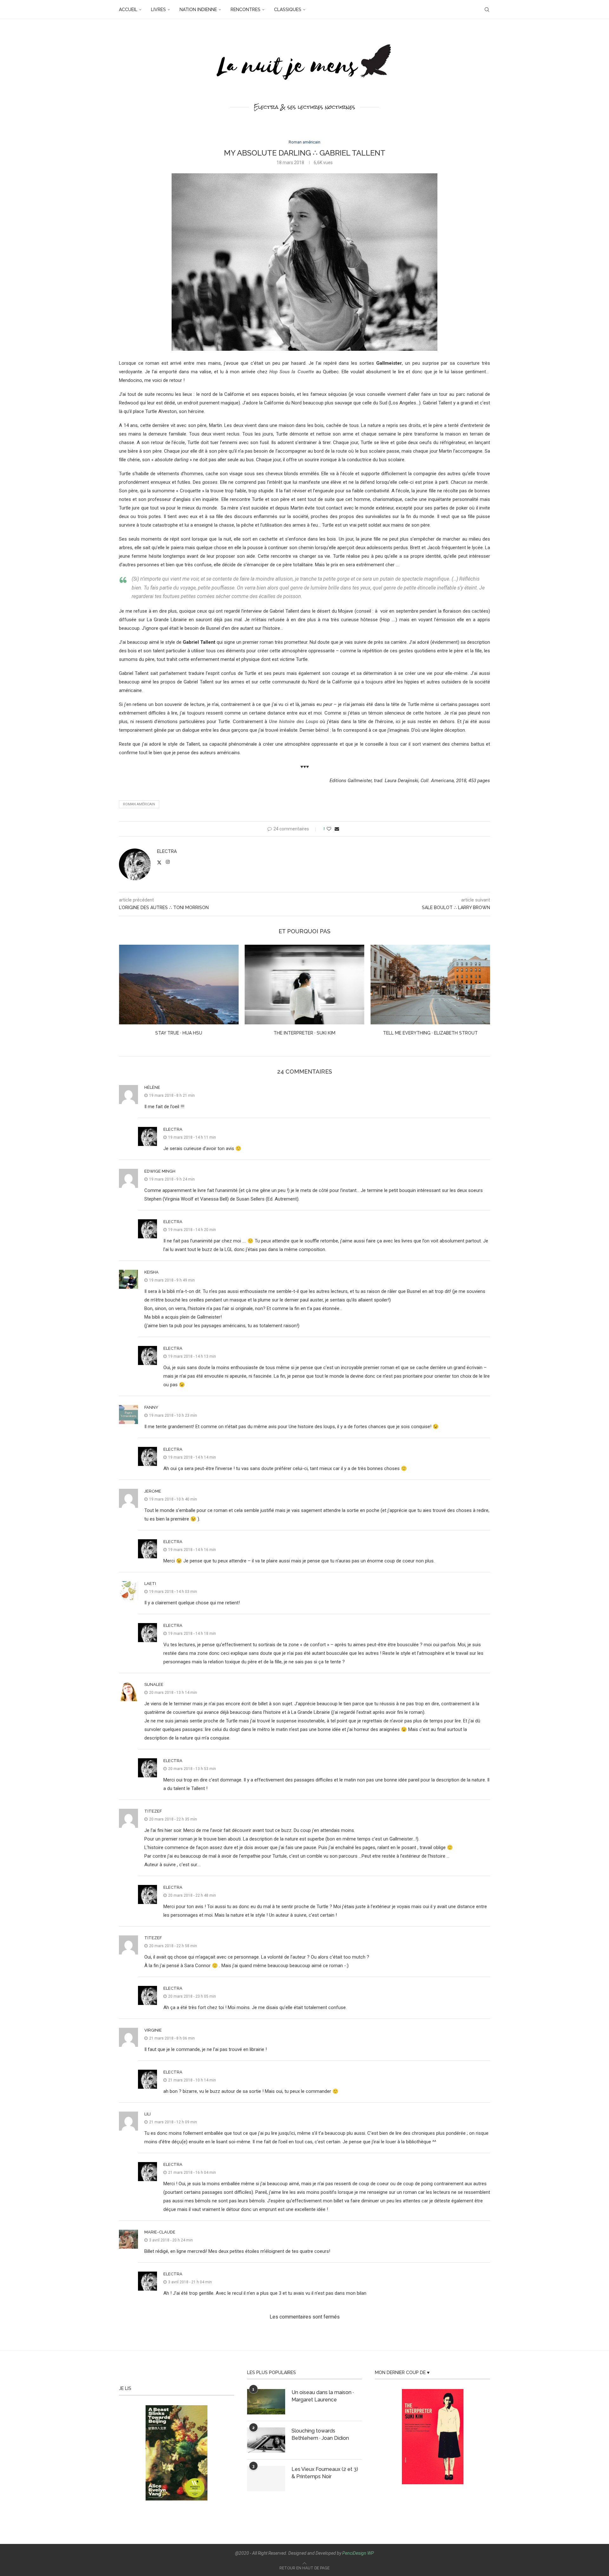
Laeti (150, 1584)
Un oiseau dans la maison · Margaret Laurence (323, 2396)
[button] (128, 995)
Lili (147, 2114)
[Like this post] (329, 829)
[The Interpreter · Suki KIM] (179, 985)
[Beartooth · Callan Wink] (430, 985)
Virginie (153, 2030)
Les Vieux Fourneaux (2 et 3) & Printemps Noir (325, 2473)
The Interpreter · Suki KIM (179, 1033)
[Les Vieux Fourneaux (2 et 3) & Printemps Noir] (266, 2479)
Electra (167, 851)
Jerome (153, 1491)
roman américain (139, 804)
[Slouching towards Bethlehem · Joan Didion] (266, 2440)
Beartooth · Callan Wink (430, 1033)
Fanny (151, 1407)
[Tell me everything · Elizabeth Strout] (305, 985)
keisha (151, 1272)
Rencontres (246, 10)
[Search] (487, 10)
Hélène (152, 1087)
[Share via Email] (337, 829)
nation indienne (198, 10)
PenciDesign (354, 2553)
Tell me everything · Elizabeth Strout (304, 1033)
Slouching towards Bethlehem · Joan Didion (320, 2434)
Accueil (128, 10)
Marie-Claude (160, 2232)
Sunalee (154, 1684)
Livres (158, 10)
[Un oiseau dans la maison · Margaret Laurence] (266, 2402)
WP (371, 2553)
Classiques (288, 10)
